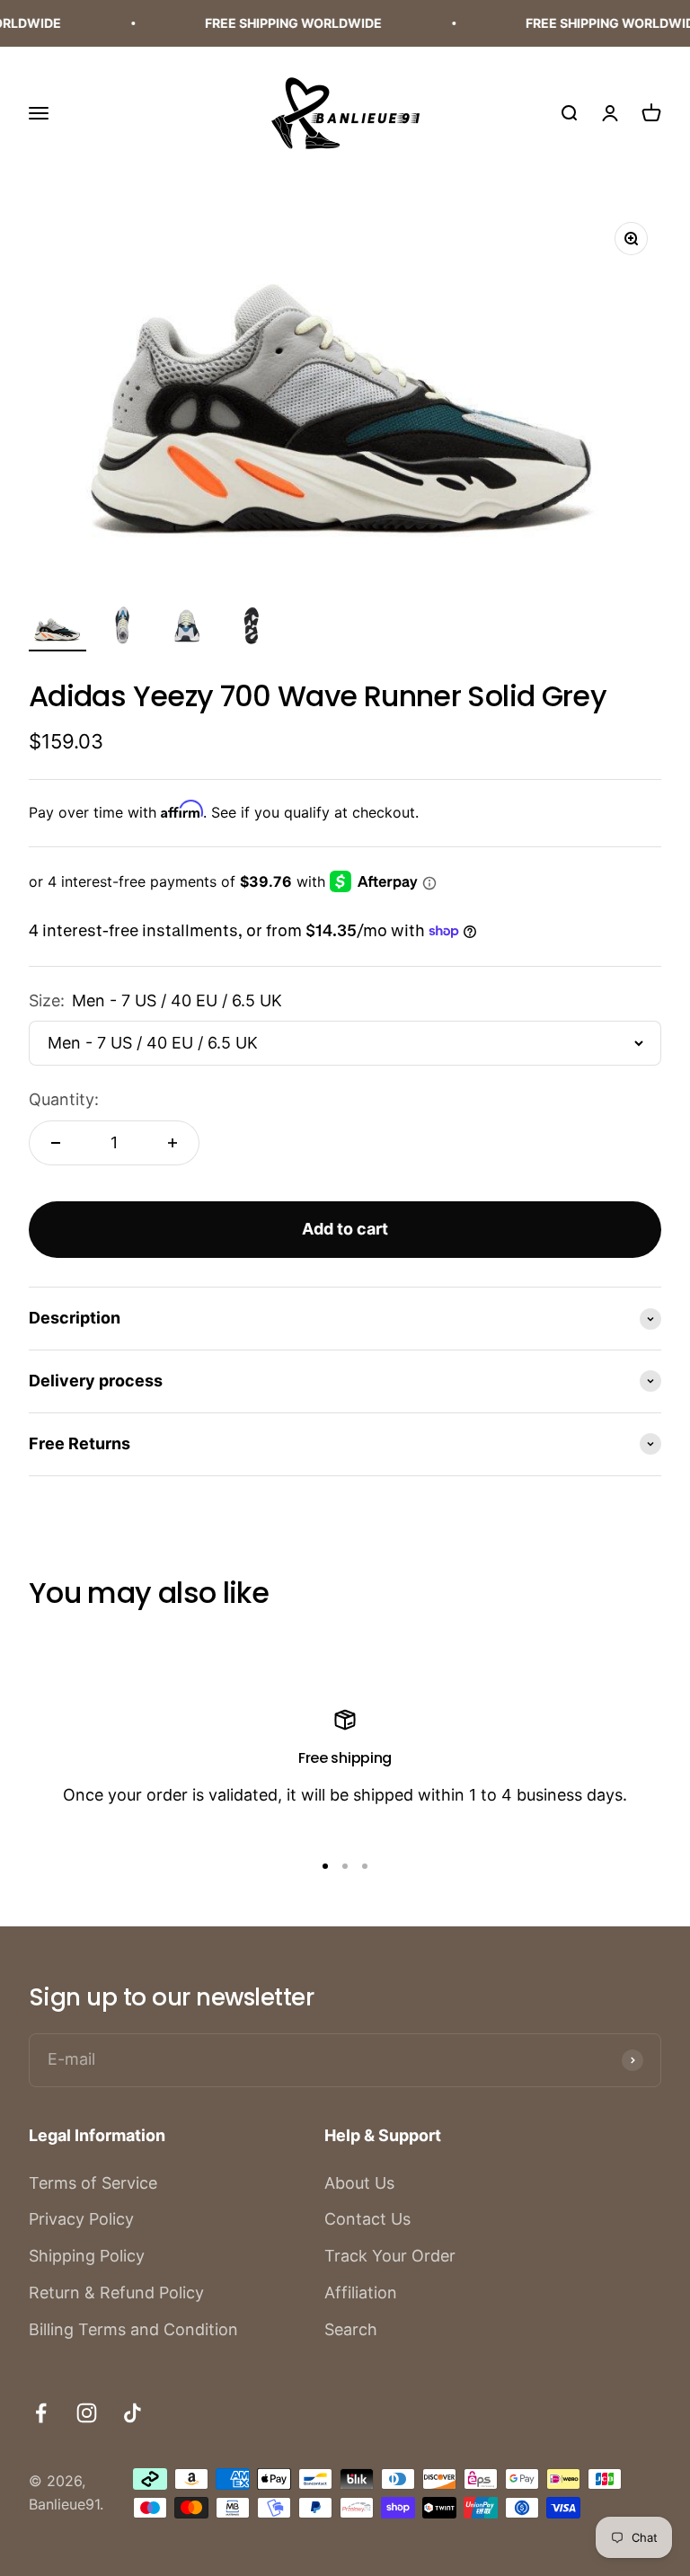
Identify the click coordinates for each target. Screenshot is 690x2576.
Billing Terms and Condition (133, 2329)
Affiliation (361, 2293)
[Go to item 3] (187, 629)
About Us (359, 2183)
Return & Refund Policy (116, 2293)
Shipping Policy (87, 2256)
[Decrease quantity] (56, 1143)
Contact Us (367, 2219)
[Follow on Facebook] (41, 2413)
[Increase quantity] (172, 1143)
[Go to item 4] (252, 629)
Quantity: (64, 1099)
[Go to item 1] (57, 631)
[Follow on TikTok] (133, 2413)
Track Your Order (390, 2256)
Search (351, 2329)
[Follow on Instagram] (87, 2413)
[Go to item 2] (122, 629)
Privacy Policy (81, 2219)
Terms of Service (93, 2183)
